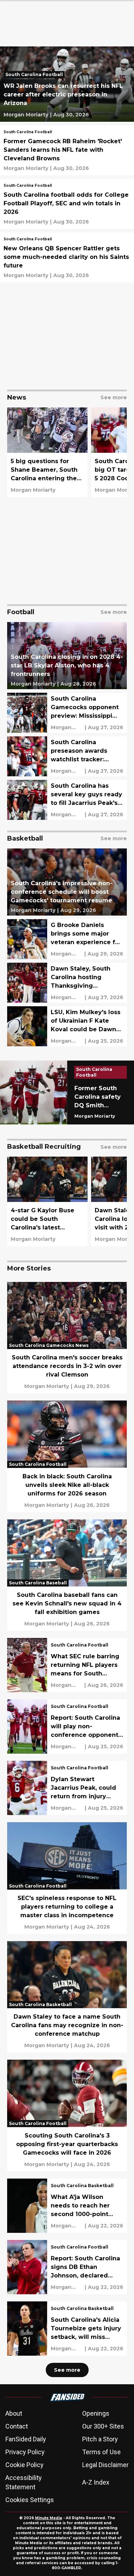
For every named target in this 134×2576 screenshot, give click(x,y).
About (14, 2413)
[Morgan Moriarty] (26, 115)
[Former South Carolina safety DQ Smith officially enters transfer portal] (67, 1092)
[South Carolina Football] (36, 75)
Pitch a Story (100, 2439)
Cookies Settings (30, 2500)
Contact (17, 2426)
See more (67, 2370)
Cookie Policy (24, 2465)
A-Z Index (96, 2482)
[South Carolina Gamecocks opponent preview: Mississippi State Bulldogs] (67, 713)
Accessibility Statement (24, 2482)
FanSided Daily (26, 2439)
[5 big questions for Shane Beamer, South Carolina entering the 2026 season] (47, 452)
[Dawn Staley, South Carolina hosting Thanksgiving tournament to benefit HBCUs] (67, 983)
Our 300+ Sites (103, 2426)
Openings (96, 2413)
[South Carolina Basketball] (82, 2186)
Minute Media (49, 2518)
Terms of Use (101, 2452)
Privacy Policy (25, 2452)
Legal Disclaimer (105, 2465)
